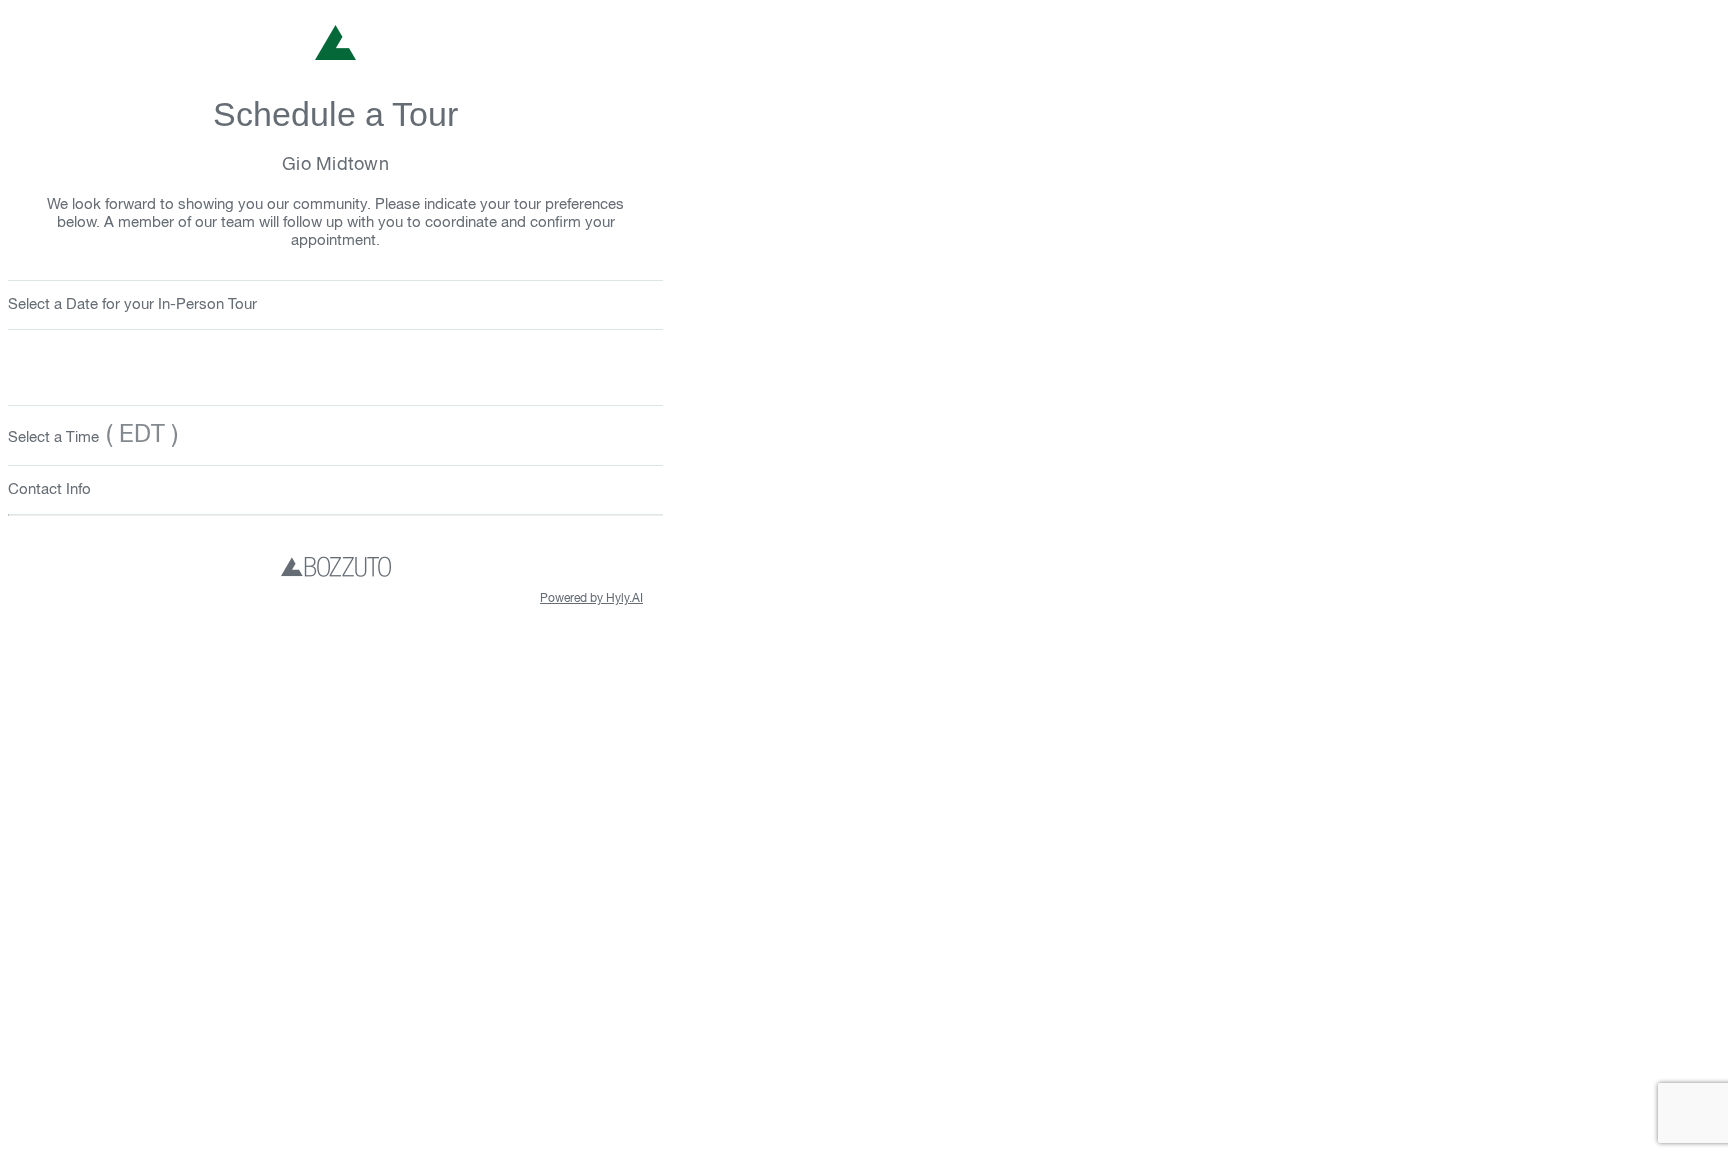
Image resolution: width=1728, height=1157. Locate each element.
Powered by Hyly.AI (591, 599)
